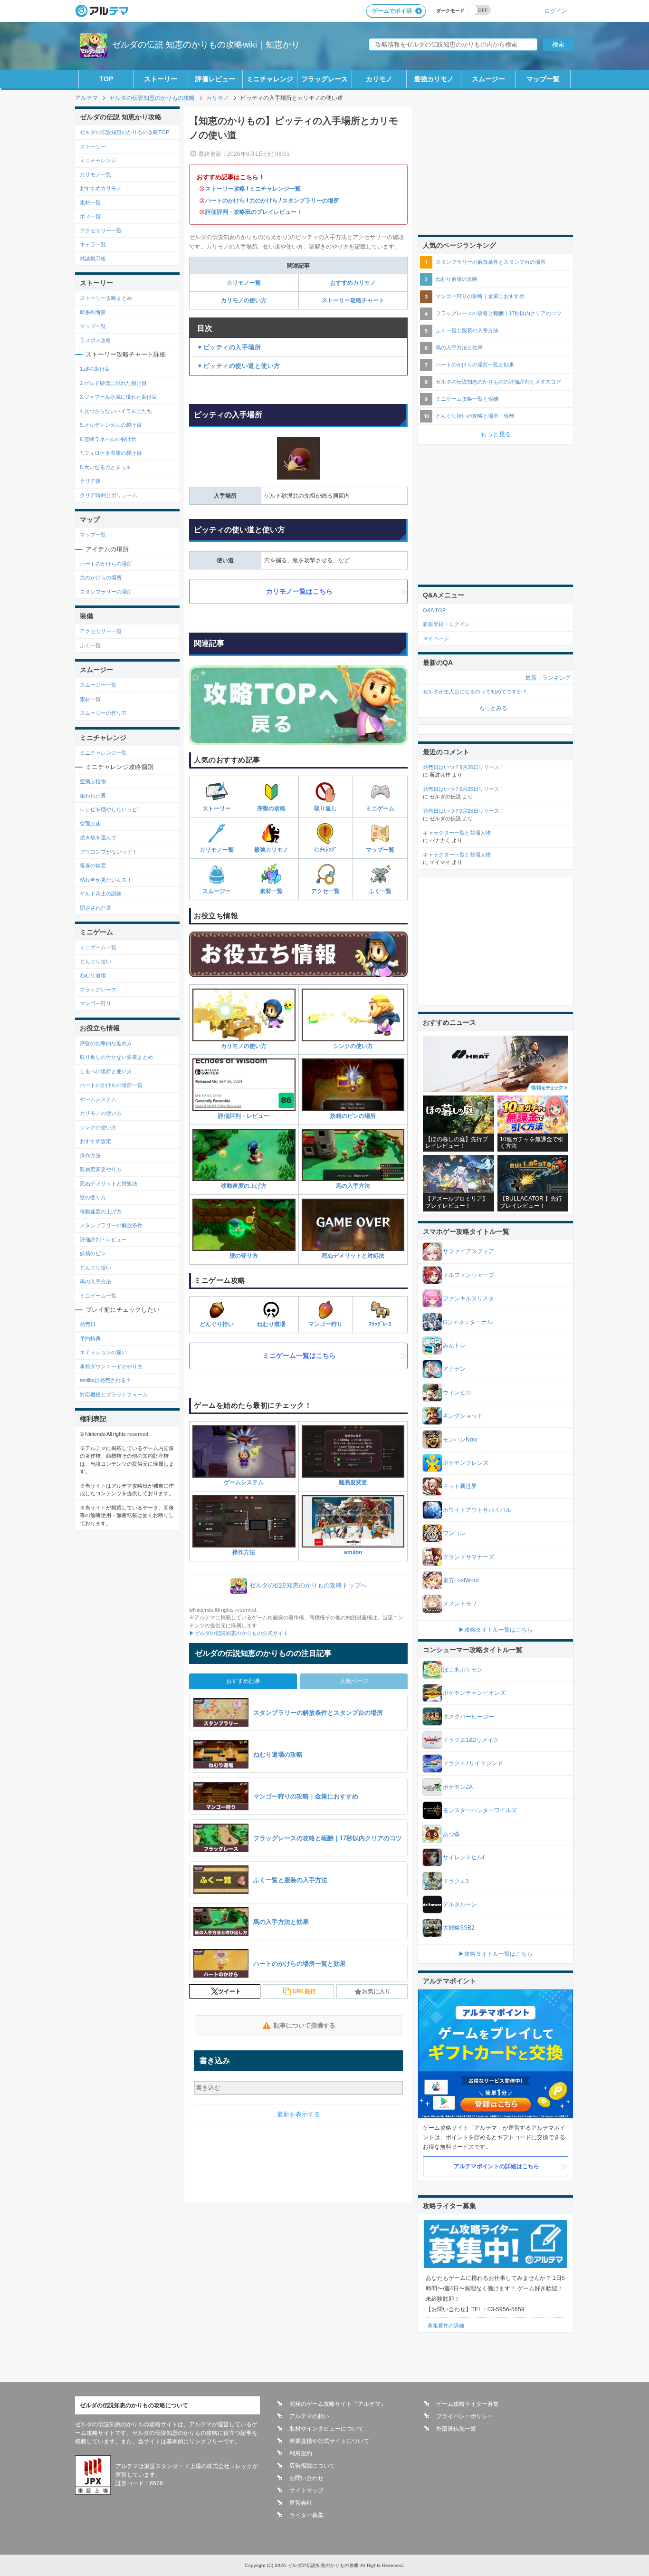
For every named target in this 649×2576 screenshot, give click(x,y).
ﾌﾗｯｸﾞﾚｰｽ (380, 1324)
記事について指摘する (305, 2025)
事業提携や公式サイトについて (329, 2441)
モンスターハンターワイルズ (480, 1810)
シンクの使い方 (353, 1046)
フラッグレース (324, 79)
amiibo (353, 1552)
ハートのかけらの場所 (106, 564)
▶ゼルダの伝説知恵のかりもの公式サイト (239, 1633)
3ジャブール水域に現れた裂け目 (119, 397)
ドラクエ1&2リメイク (471, 1740)
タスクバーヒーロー (468, 1717)
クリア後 (90, 481)
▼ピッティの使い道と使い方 (239, 366)
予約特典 (90, 1338)
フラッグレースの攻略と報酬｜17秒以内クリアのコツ (499, 313)
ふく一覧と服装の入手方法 (467, 330)
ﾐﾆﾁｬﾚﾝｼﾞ (325, 850)
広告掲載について (312, 2466)
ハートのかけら (225, 201)
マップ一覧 (543, 79)
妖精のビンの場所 (353, 1116)
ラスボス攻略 (95, 340)
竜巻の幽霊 (93, 865)
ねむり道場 (271, 1324)
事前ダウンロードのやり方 (111, 1366)
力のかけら (264, 201)
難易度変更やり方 (101, 1169)
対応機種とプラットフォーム (114, 1394)
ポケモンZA (458, 1787)
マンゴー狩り (325, 1324)
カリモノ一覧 (244, 283)
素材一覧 (271, 891)
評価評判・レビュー (244, 1116)
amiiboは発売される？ (105, 1380)
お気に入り (376, 1991)
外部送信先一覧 (456, 2429)
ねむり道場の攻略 (457, 279)
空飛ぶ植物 (93, 781)
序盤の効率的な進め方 (106, 1043)
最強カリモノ (434, 79)
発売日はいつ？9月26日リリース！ (464, 767)
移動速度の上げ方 (244, 1186)
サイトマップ (306, 2490)
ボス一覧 (90, 216)
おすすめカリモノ (353, 283)
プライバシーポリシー (465, 2416)
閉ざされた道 (95, 908)
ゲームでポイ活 (392, 11)
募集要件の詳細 (446, 2326)
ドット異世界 (460, 1486)
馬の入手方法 (353, 1186)
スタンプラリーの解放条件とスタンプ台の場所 (491, 262)
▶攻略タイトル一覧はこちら (496, 1630)
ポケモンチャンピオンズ (474, 1693)
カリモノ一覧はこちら (299, 591)
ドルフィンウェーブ (468, 1275)
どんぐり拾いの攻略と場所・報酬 (475, 416)
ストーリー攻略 (225, 189)
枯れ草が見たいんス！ (106, 880)
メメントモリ (460, 1604)
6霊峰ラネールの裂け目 (108, 439)
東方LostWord (461, 1580)
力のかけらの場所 (101, 577)
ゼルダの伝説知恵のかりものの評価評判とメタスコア (498, 382)
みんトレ (454, 1346)
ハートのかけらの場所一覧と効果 (475, 365)
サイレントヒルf (463, 1857)
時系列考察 (93, 312)
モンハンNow (460, 1440)
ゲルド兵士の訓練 (101, 894)
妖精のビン (93, 1253)
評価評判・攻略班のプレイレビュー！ (254, 212)
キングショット (463, 1416)
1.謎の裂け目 (95, 369)
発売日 (88, 1324)
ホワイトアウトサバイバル (477, 1510)
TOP (106, 79)
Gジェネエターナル (468, 1322)
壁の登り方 (244, 1256)
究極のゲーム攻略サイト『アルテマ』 (338, 2404)
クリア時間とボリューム (109, 495)
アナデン (454, 1369)
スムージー (488, 79)
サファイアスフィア (468, 1251)
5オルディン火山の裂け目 (111, 425)
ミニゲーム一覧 (98, 947)
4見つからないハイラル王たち (116, 411)
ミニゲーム (380, 808)
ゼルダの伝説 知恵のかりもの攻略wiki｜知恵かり (206, 45)
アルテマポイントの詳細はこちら (496, 2166)
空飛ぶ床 (90, 824)
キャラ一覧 (93, 244)
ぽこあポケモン (463, 1670)
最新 (531, 678)
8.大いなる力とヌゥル (105, 467)
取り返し (325, 808)
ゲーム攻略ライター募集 (468, 2404)
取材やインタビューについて (326, 2429)
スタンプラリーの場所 (311, 201)
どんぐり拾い (217, 1324)
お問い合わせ (306, 2478)
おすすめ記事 (243, 1681)
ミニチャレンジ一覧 (275, 189)
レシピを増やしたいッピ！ (111, 809)
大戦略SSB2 (459, 1928)
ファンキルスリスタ (468, 1298)
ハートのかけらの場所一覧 (111, 1085)
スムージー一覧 (98, 685)
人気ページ (354, 1681)
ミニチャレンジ (270, 79)
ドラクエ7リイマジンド (473, 1763)
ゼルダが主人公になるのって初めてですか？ (475, 692)
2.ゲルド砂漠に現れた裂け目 (113, 383)
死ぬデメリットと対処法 (353, 1256)
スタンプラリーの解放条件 (111, 1225)
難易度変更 (353, 1482)
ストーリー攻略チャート (353, 300)
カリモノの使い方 (244, 300)
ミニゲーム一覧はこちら (299, 1355)
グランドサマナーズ (468, 1557)
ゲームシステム (244, 1482)
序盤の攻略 (271, 808)
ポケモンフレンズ (466, 1463)
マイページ (436, 638)
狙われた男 (93, 796)
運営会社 (301, 2503)
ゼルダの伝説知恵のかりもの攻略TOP (124, 132)
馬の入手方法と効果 (459, 347)
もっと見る (496, 434)
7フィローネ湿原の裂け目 (111, 453)
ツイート (229, 1991)
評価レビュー (215, 79)
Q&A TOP (434, 610)
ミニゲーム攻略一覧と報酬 (467, 399)
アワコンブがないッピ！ (109, 852)
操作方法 (244, 1552)
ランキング (556, 678)
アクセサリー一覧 (101, 231)
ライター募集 (306, 2515)
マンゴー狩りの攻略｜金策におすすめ (480, 296)
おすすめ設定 (95, 1141)
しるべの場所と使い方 (106, 1071)
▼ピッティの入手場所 (229, 347)
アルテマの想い (309, 2416)
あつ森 (451, 1834)
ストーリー (161, 79)
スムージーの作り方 (103, 713)
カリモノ (379, 79)
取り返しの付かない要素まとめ (116, 1057)
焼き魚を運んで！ (101, 837)
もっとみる (493, 708)
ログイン (556, 11)
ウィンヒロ (457, 1393)
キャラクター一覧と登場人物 (457, 833)
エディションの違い (103, 1352)
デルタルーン (460, 1904)
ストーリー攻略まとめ (106, 298)
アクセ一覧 (325, 891)
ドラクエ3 (456, 1881)
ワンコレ (454, 1533)
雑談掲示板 (93, 259)
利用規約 (301, 2453)
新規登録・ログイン (446, 624)
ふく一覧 (380, 891)
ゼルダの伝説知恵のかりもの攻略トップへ (308, 1585)
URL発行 (304, 1991)
